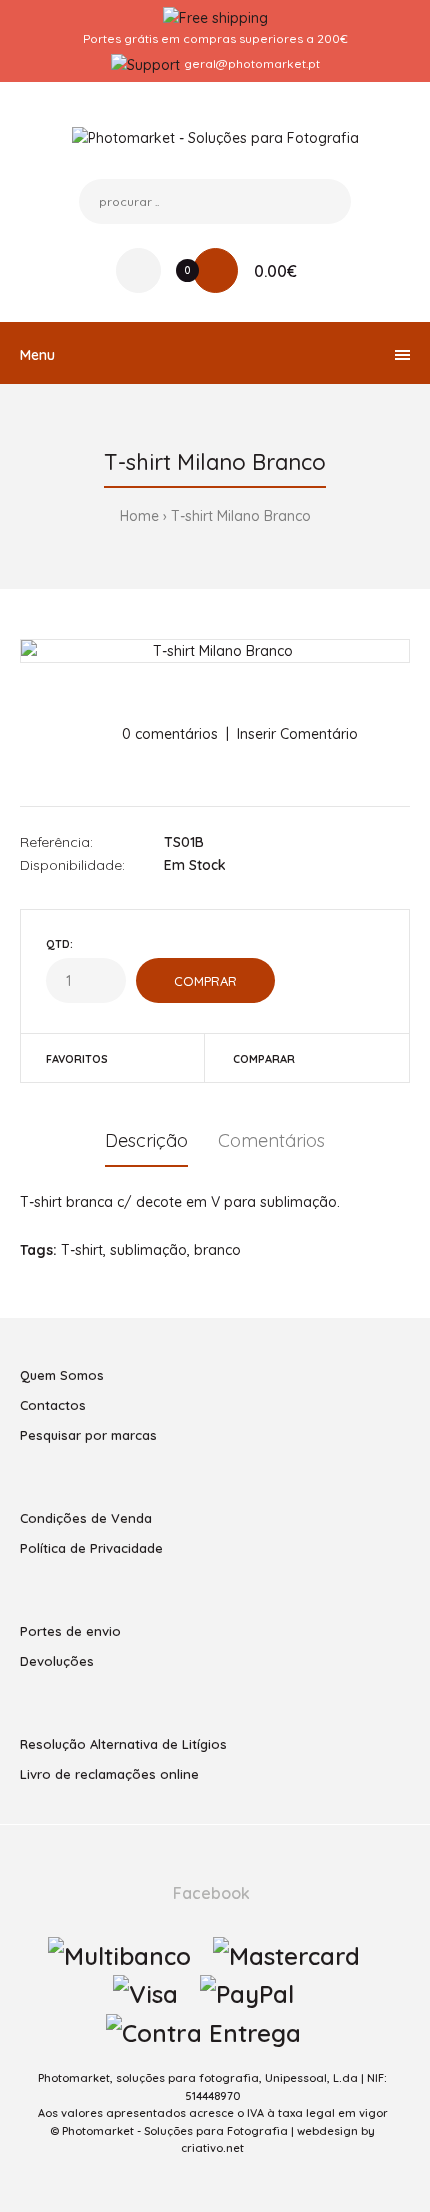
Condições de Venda (86, 1518)
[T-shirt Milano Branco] (215, 651)
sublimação (148, 1250)
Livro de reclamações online (109, 1774)
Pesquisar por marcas (88, 1435)
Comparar (264, 1059)
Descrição (146, 1140)
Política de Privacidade (91, 1548)
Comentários (271, 1140)
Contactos (53, 1405)
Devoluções (57, 1661)
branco (217, 1250)
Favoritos (77, 1059)
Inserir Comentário (297, 734)
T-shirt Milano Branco (241, 516)
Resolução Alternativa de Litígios (123, 1744)
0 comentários (170, 734)
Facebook (209, 1893)
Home (139, 516)
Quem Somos (62, 1375)
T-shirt (82, 1250)
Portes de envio (70, 1631)
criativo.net (212, 2148)
